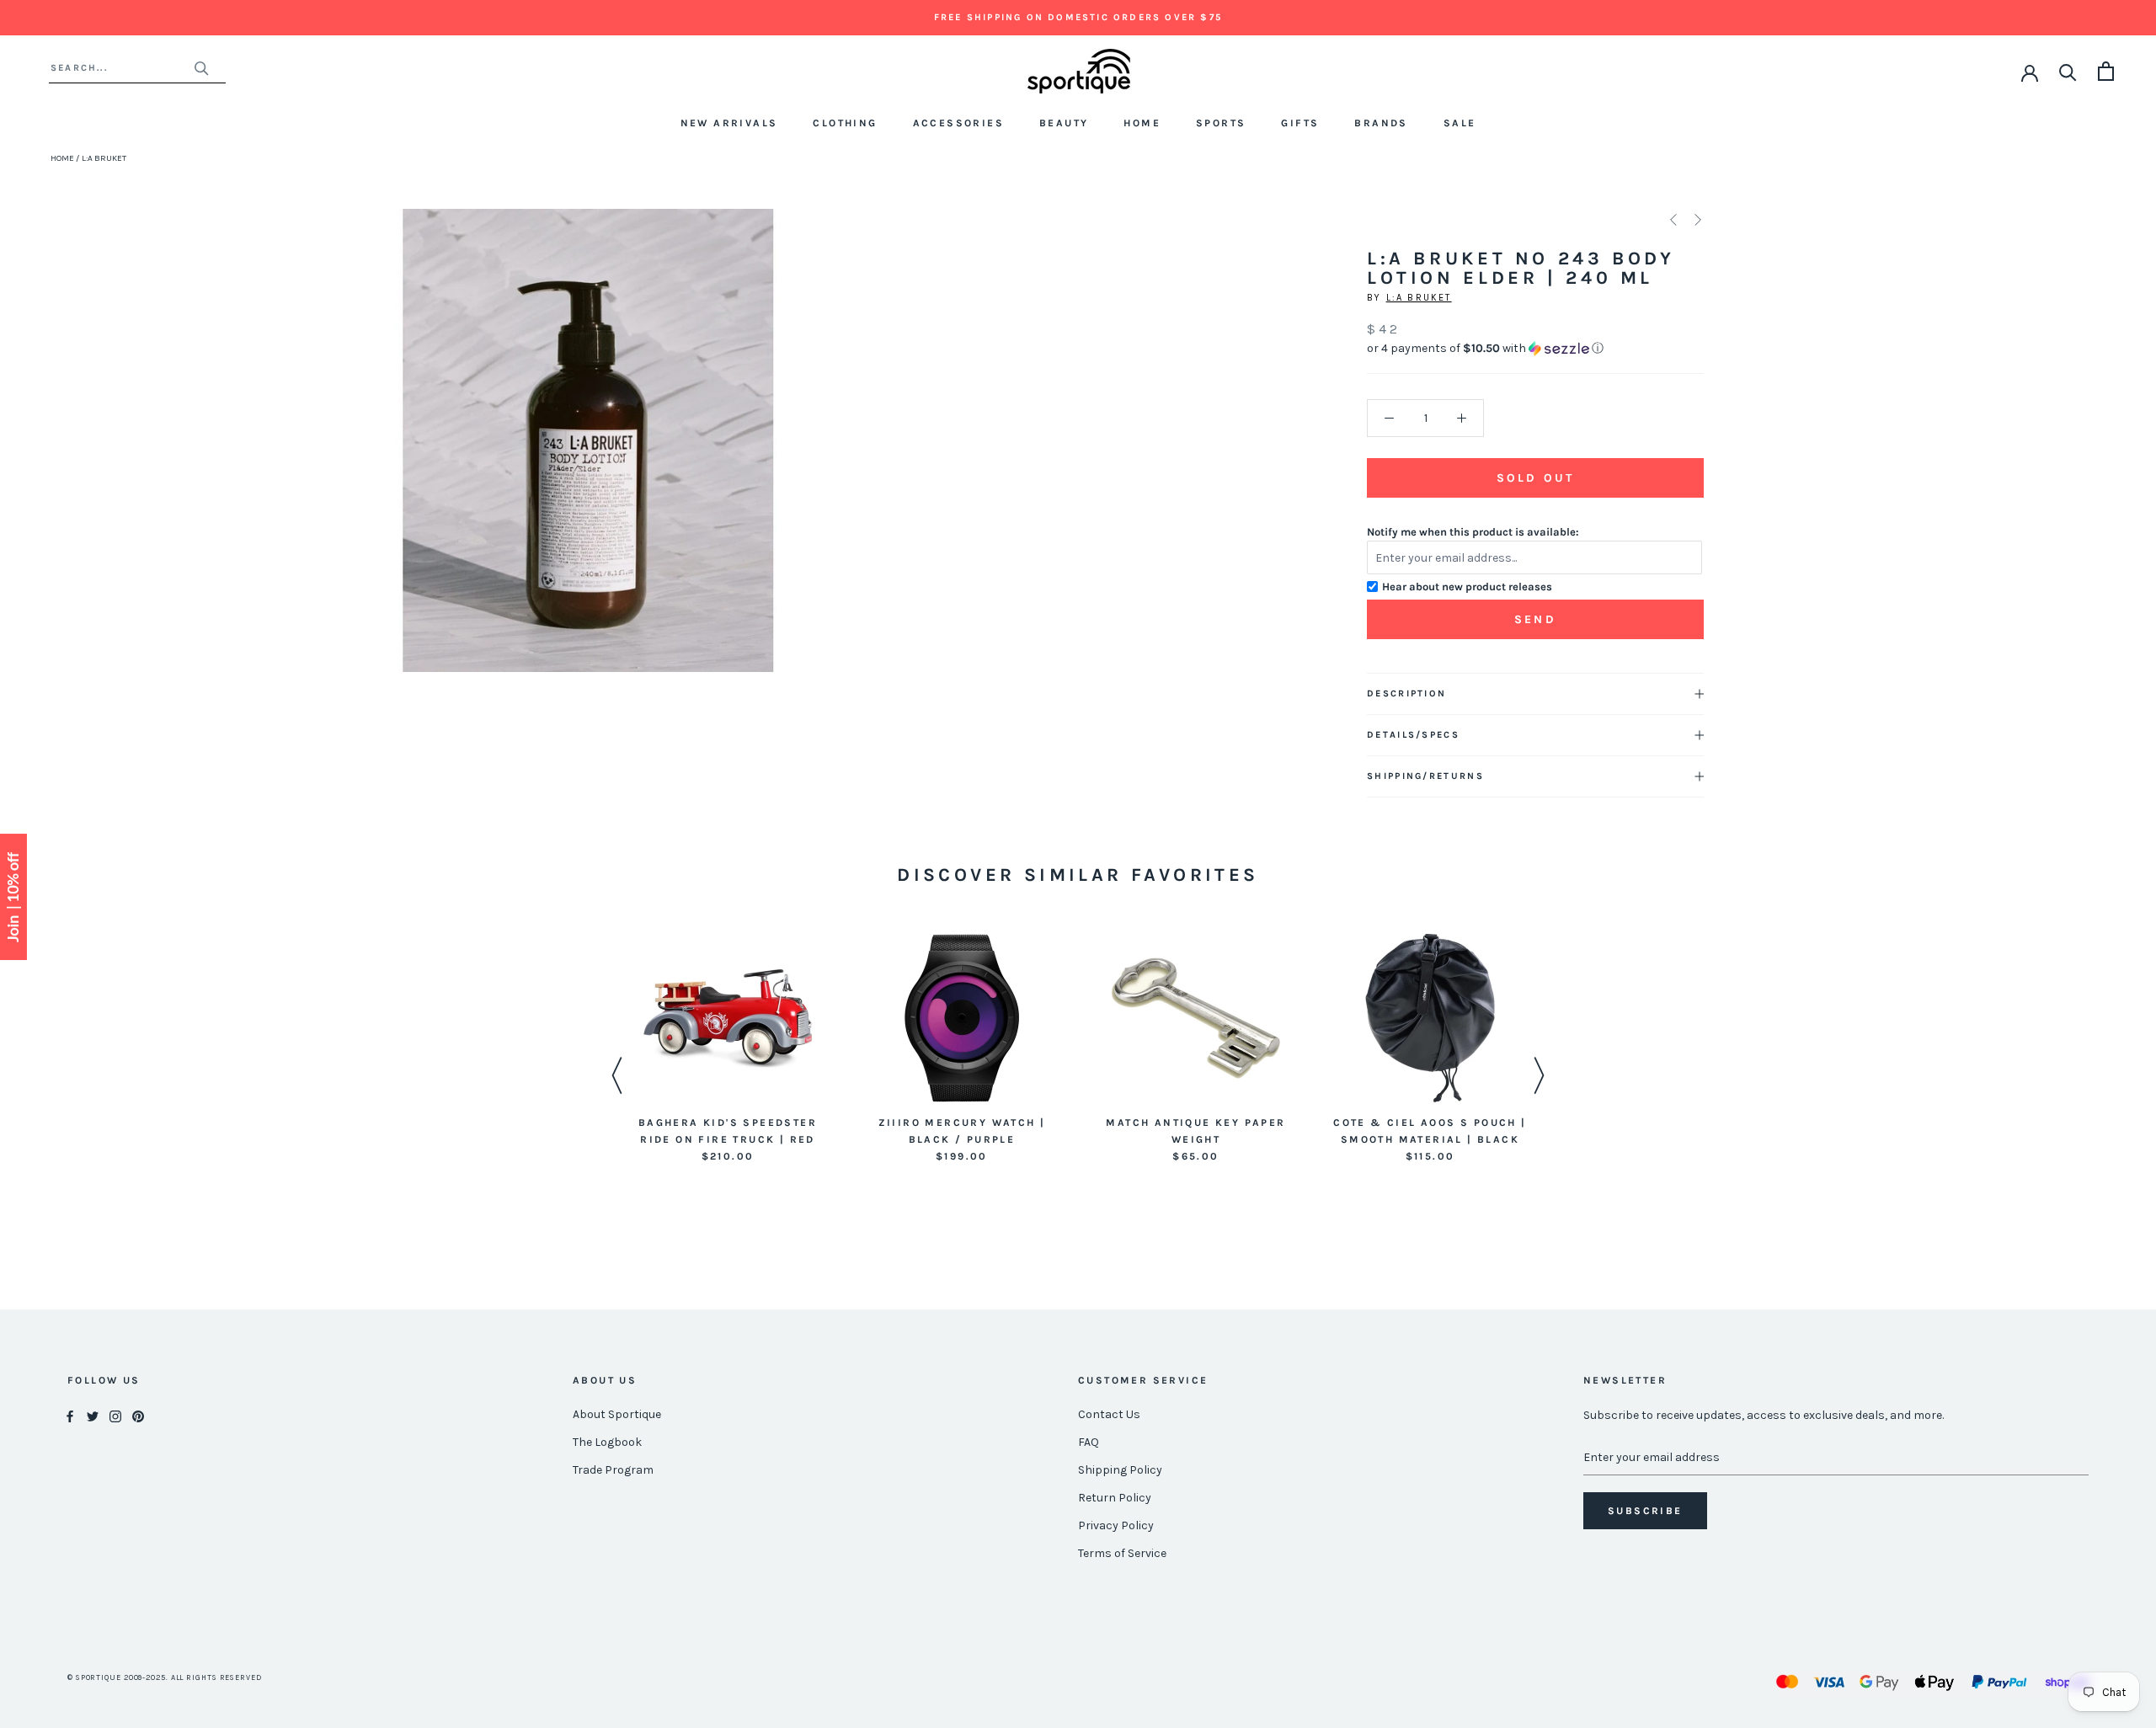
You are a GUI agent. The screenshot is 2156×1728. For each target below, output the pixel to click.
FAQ (1089, 1442)
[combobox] (122, 68)
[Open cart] (2106, 71)
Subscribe (1645, 1511)
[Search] (2068, 71)
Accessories (958, 123)
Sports (1221, 123)
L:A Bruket (1419, 298)
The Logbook (607, 1442)
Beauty (1064, 123)
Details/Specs (1413, 735)
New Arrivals (729, 123)
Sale (1460, 123)
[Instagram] (115, 1415)
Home (1142, 123)
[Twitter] (93, 1415)
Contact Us (1109, 1414)
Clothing (845, 123)
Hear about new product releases (1467, 587)
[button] (1535, 349)
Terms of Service (1122, 1553)
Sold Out (1535, 478)
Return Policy (1115, 1498)
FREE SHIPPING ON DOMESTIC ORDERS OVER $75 (1078, 17)
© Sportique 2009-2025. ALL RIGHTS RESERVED (165, 1677)
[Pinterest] (138, 1415)
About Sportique (617, 1414)
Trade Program (613, 1470)
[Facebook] (70, 1415)
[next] (800, 459)
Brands (1381, 123)
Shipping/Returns (1425, 776)
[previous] (375, 459)
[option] (728, 1049)
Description (1406, 693)
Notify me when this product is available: (1473, 532)
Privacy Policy (1116, 1525)
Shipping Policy (1120, 1470)
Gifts (1300, 123)
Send (1535, 619)
